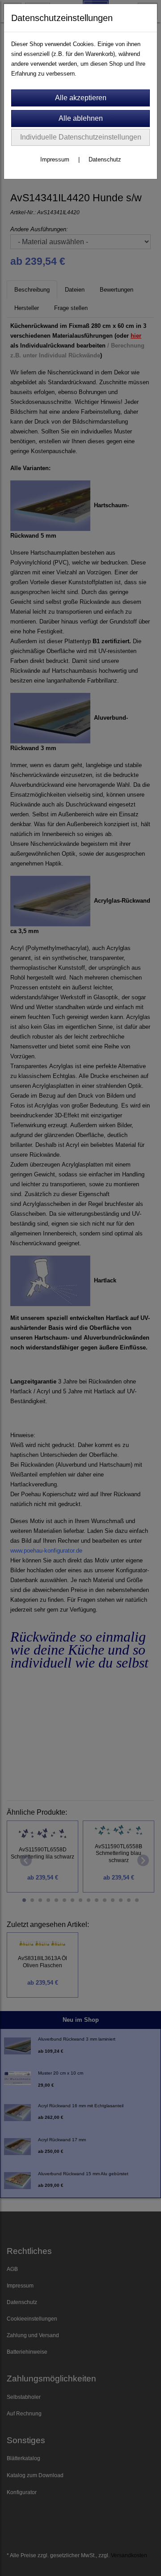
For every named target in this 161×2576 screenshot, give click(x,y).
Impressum (55, 159)
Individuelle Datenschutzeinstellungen (81, 137)
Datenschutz (105, 159)
